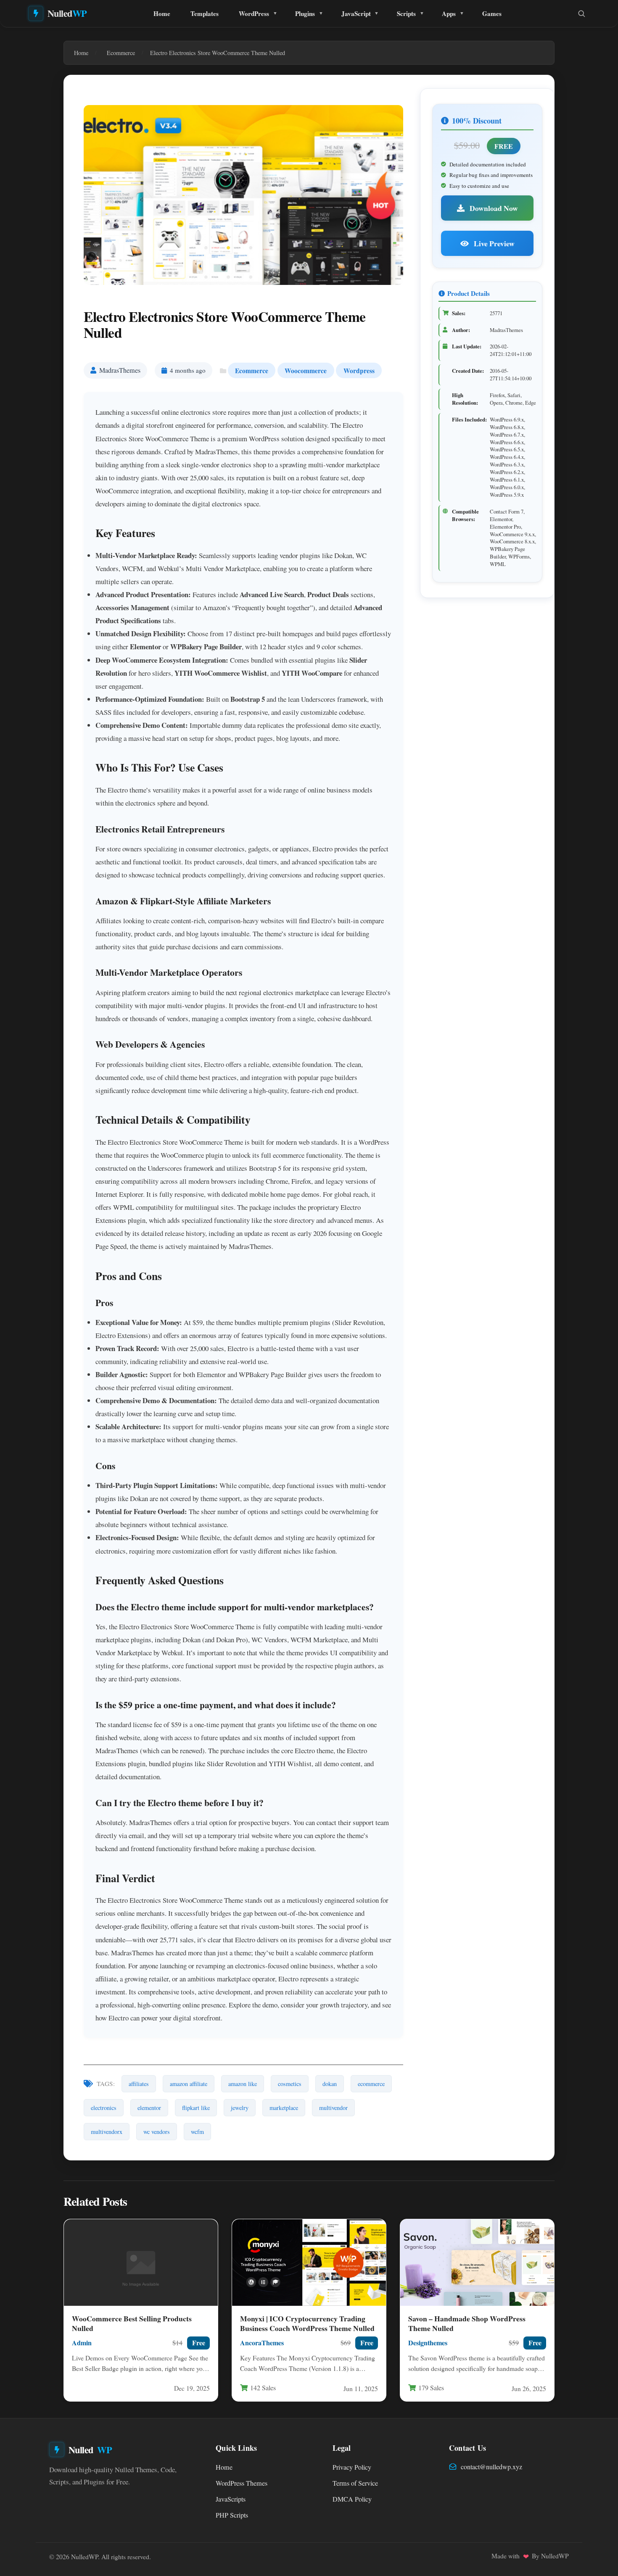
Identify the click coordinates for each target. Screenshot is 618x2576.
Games (492, 13)
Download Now (493, 208)
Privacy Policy (352, 2467)
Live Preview (493, 243)
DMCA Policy (352, 2499)
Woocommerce (306, 370)
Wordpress (359, 370)
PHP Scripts (232, 2515)
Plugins (305, 13)
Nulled (67, 13)
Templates (205, 13)
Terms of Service (355, 2483)
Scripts (406, 13)
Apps (449, 13)
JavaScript (356, 13)
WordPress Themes (242, 2483)
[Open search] (581, 13)
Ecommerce (252, 370)
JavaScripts (231, 2499)
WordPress (254, 13)
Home (162, 13)
